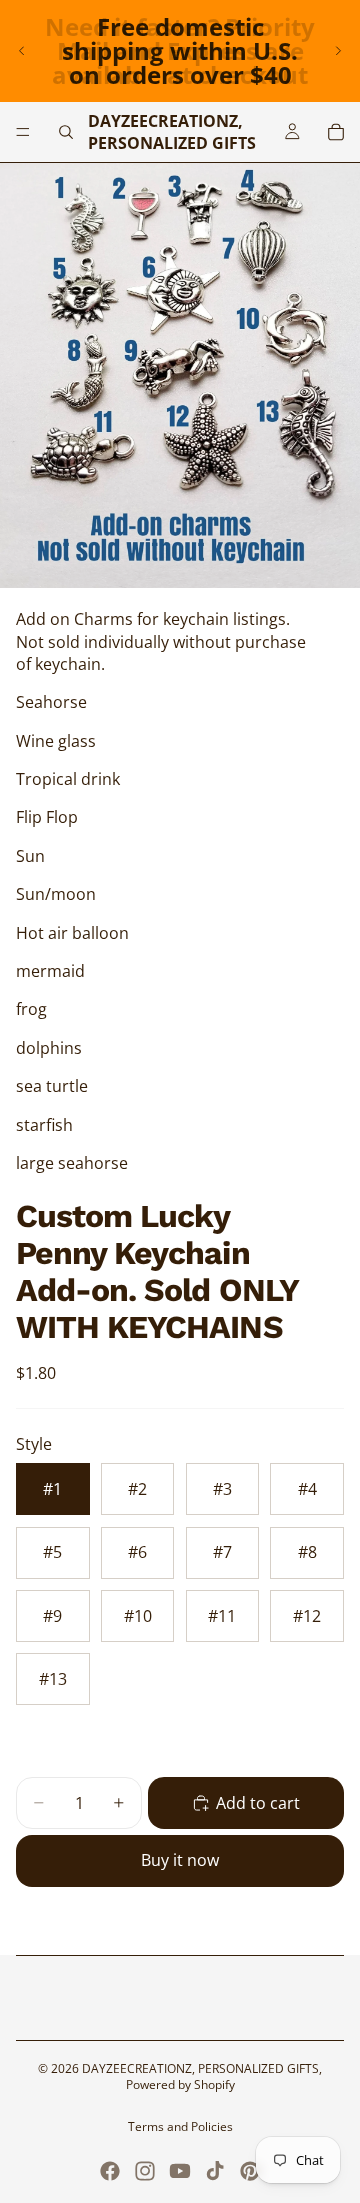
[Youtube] (180, 2171)
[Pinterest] (250, 2171)
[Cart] (336, 132)
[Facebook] (110, 2171)
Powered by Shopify (180, 2084)
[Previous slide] (22, 51)
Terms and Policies (180, 2126)
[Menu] (23, 132)
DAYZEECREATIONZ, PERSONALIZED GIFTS (200, 2068)
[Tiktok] (215, 2171)
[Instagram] (145, 2171)
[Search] (66, 132)
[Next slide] (338, 51)
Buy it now (180, 1860)
